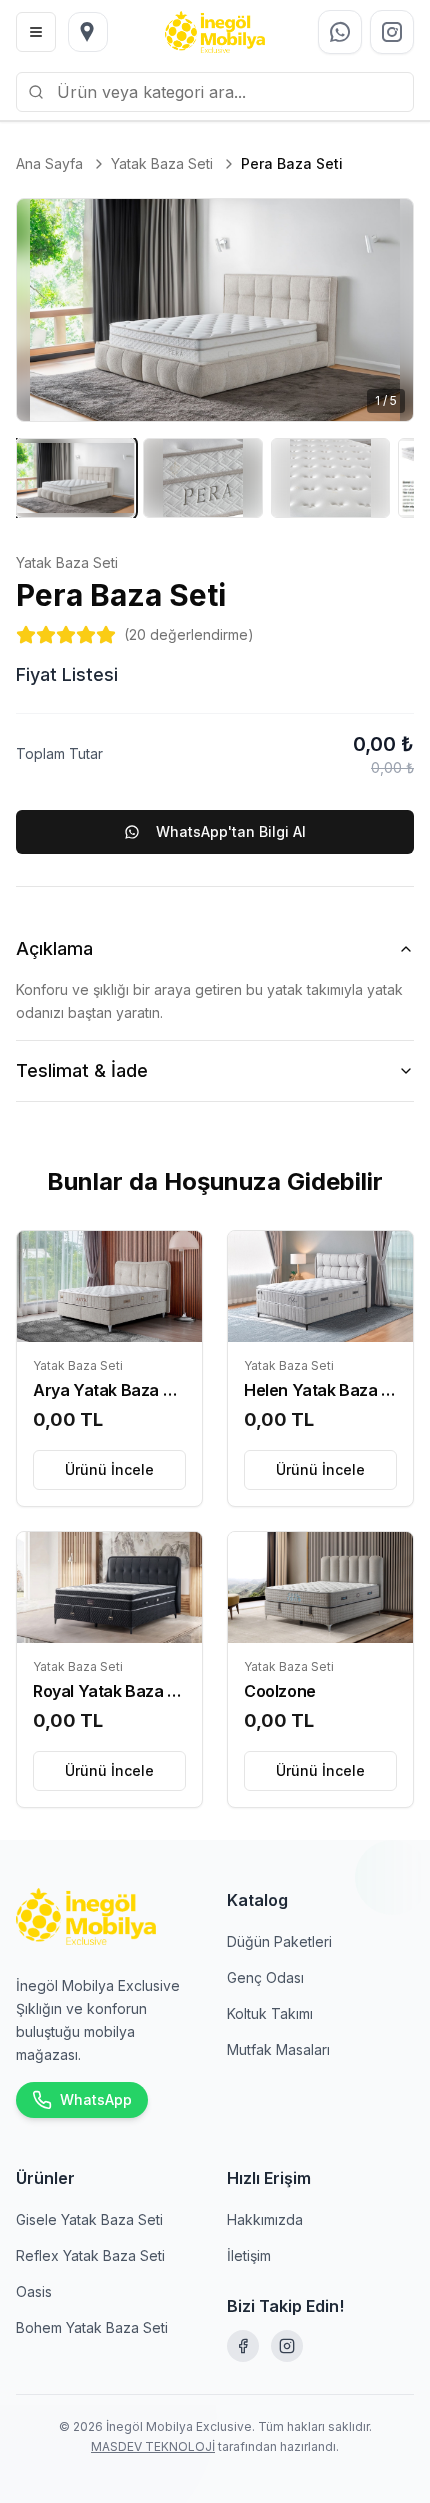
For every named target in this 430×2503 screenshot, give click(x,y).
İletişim (249, 2255)
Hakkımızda (265, 2219)
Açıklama (54, 948)
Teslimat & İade (82, 1070)
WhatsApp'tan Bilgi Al (231, 831)
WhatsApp (96, 2099)
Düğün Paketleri (279, 1941)
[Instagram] (287, 2346)
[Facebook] (243, 2346)
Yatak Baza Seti (162, 163)
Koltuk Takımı (270, 2013)
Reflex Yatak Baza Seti (90, 2255)
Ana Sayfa (49, 163)
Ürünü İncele (109, 1469)
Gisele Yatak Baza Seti (89, 2219)
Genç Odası (265, 1977)
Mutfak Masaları (278, 2049)
